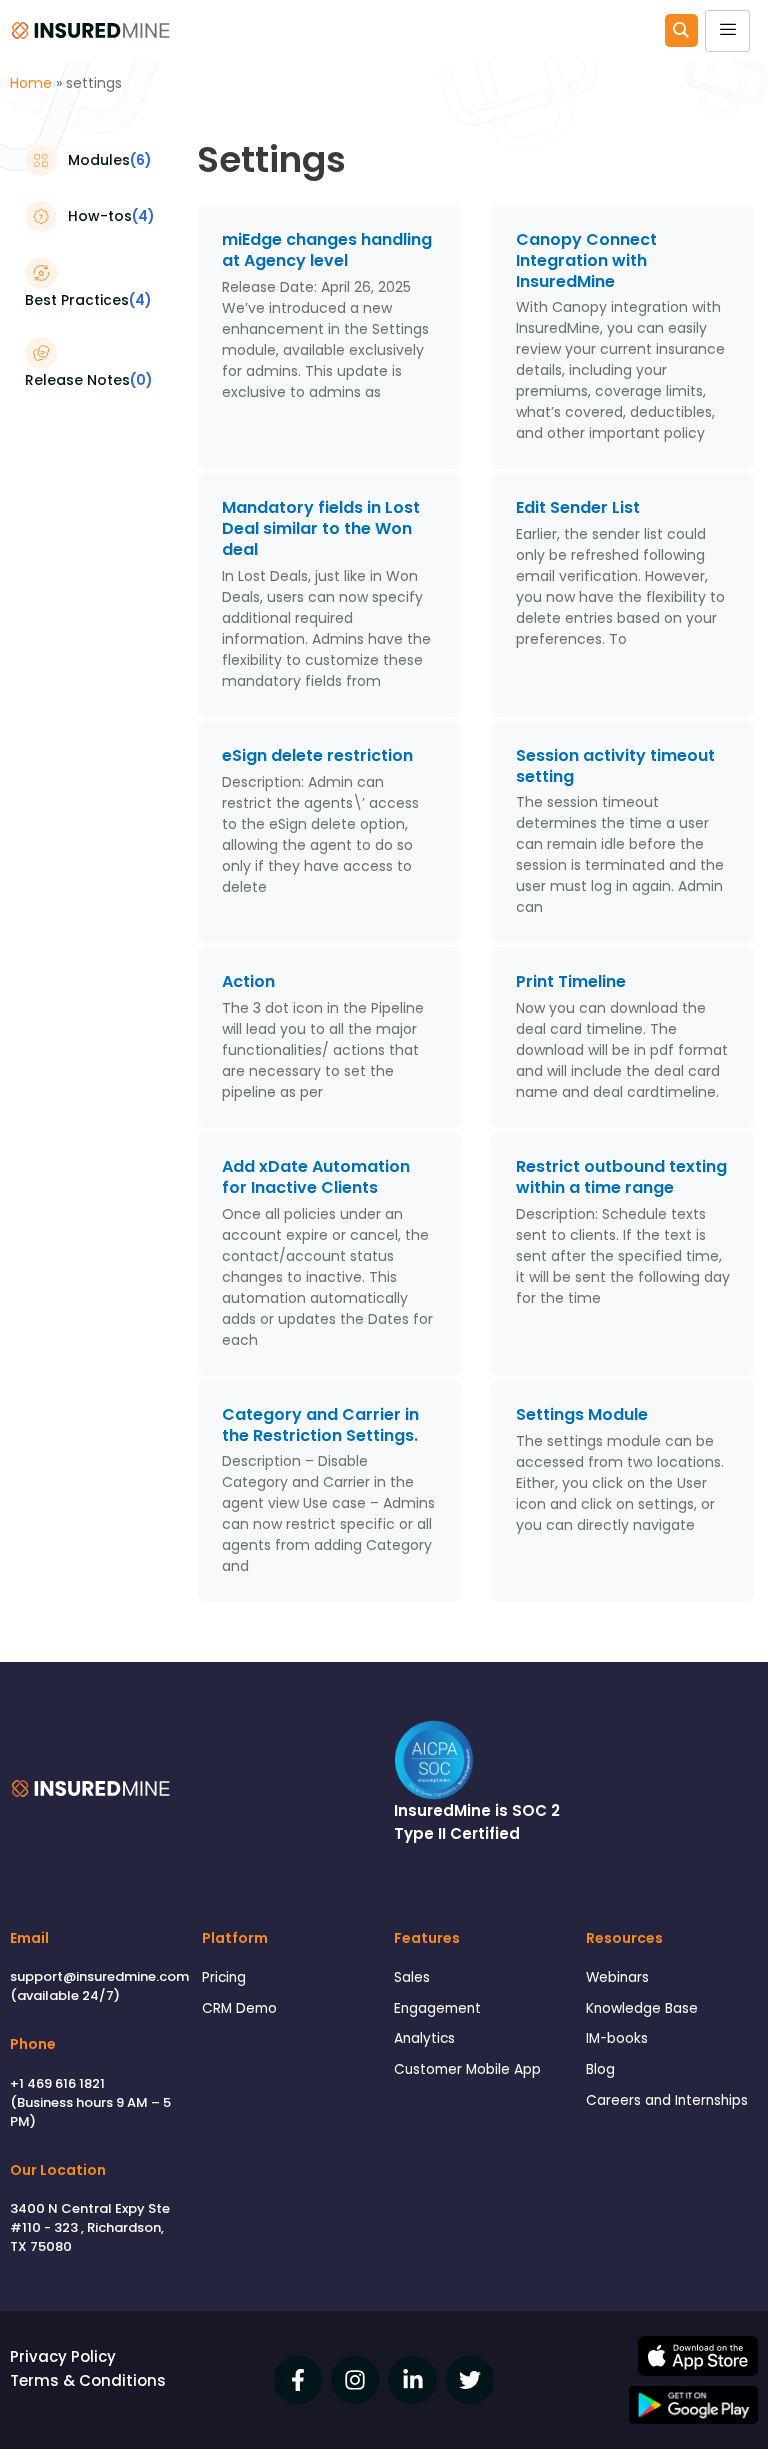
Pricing (224, 1977)
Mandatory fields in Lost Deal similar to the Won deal (321, 528)
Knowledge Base (642, 2008)
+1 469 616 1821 (57, 2083)
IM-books (617, 2038)
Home (31, 83)
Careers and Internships (667, 2100)
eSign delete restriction (317, 755)
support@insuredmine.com (99, 1976)
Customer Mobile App (467, 2069)
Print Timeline (571, 981)
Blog (600, 2069)
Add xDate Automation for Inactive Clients (316, 1177)
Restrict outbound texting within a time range (621, 1177)
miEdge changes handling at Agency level (327, 250)
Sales (412, 1977)
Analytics (424, 2038)
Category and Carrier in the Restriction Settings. (322, 1425)
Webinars (617, 1977)
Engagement (437, 2008)
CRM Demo (239, 2008)
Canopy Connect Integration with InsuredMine (586, 260)
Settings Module (582, 1414)
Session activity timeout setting (615, 766)
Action (248, 981)
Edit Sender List (578, 507)
